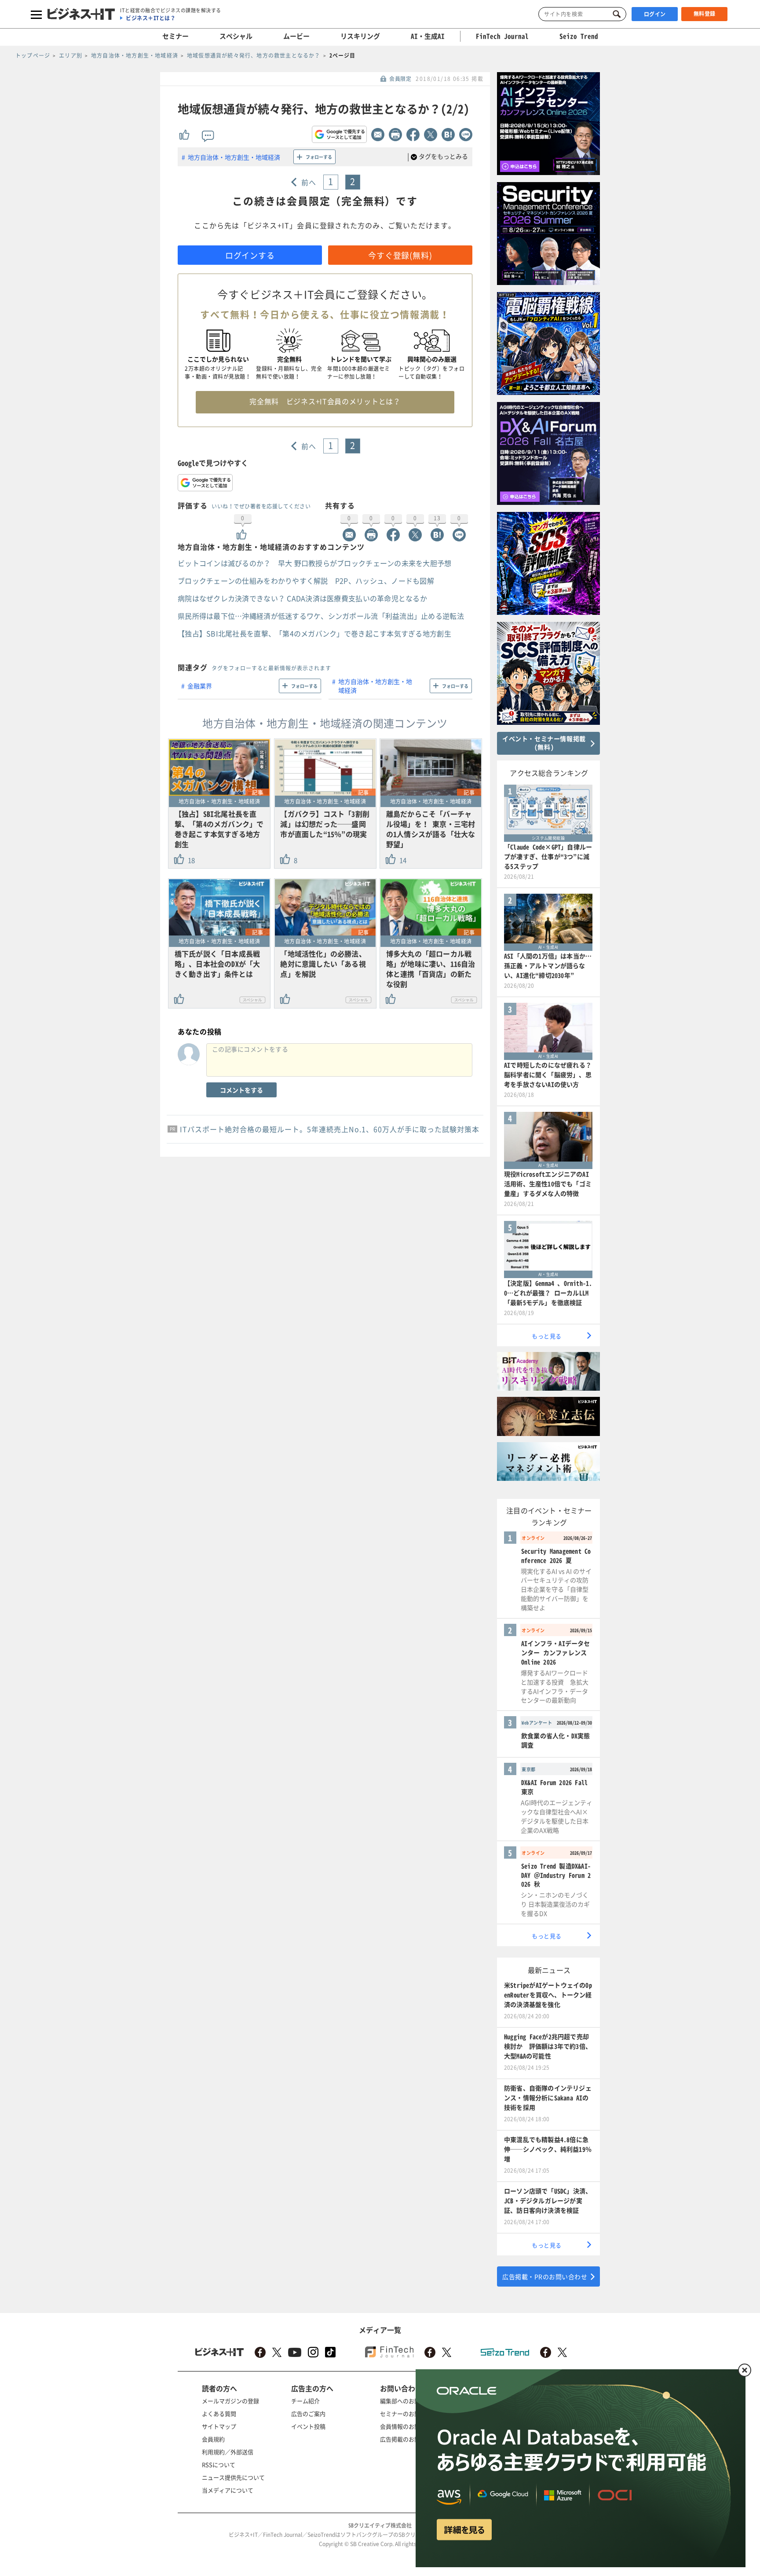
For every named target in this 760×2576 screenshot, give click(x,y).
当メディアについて (228, 2490)
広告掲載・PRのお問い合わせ (545, 2276)
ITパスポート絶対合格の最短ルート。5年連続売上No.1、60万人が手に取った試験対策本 (330, 1129)
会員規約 (213, 2439)
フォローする (319, 157)
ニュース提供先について (233, 2477)
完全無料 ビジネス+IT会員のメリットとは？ (325, 401)
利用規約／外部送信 (228, 2452)
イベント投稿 (308, 2426)
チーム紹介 (305, 2401)
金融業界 (200, 686)
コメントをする (241, 1090)
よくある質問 (219, 2413)
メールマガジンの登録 (230, 2401)
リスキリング (360, 36)
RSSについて (219, 2465)
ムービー (296, 36)
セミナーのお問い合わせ (411, 2413)
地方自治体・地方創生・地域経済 (234, 157)
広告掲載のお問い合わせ (411, 2439)
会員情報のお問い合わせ (411, 2426)
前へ (309, 182)
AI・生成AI (428, 36)
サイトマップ (219, 2426)
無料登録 (705, 14)
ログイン (655, 14)
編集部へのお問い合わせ (411, 2401)
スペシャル (236, 36)
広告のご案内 (308, 2413)
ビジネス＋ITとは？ (151, 18)
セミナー (175, 36)
